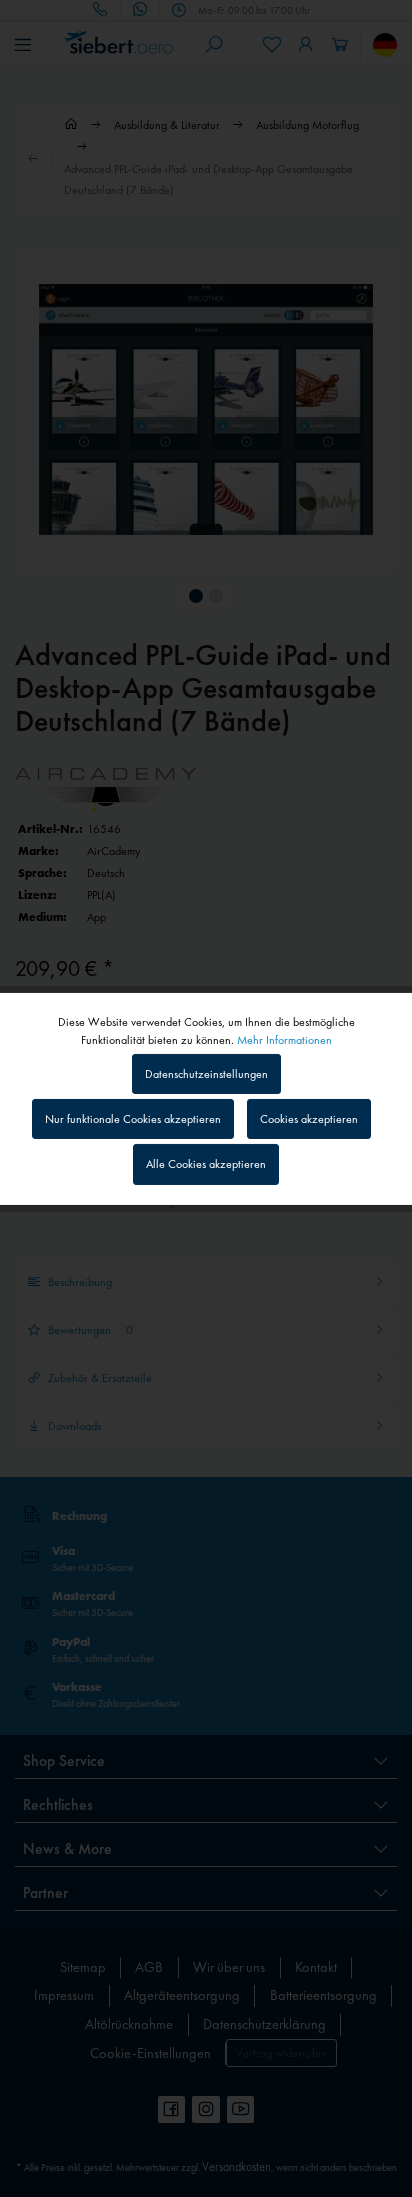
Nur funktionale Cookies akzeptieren (133, 1119)
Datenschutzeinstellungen (206, 1074)
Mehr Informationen (284, 1039)
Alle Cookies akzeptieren (206, 1164)
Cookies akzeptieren (309, 1119)
